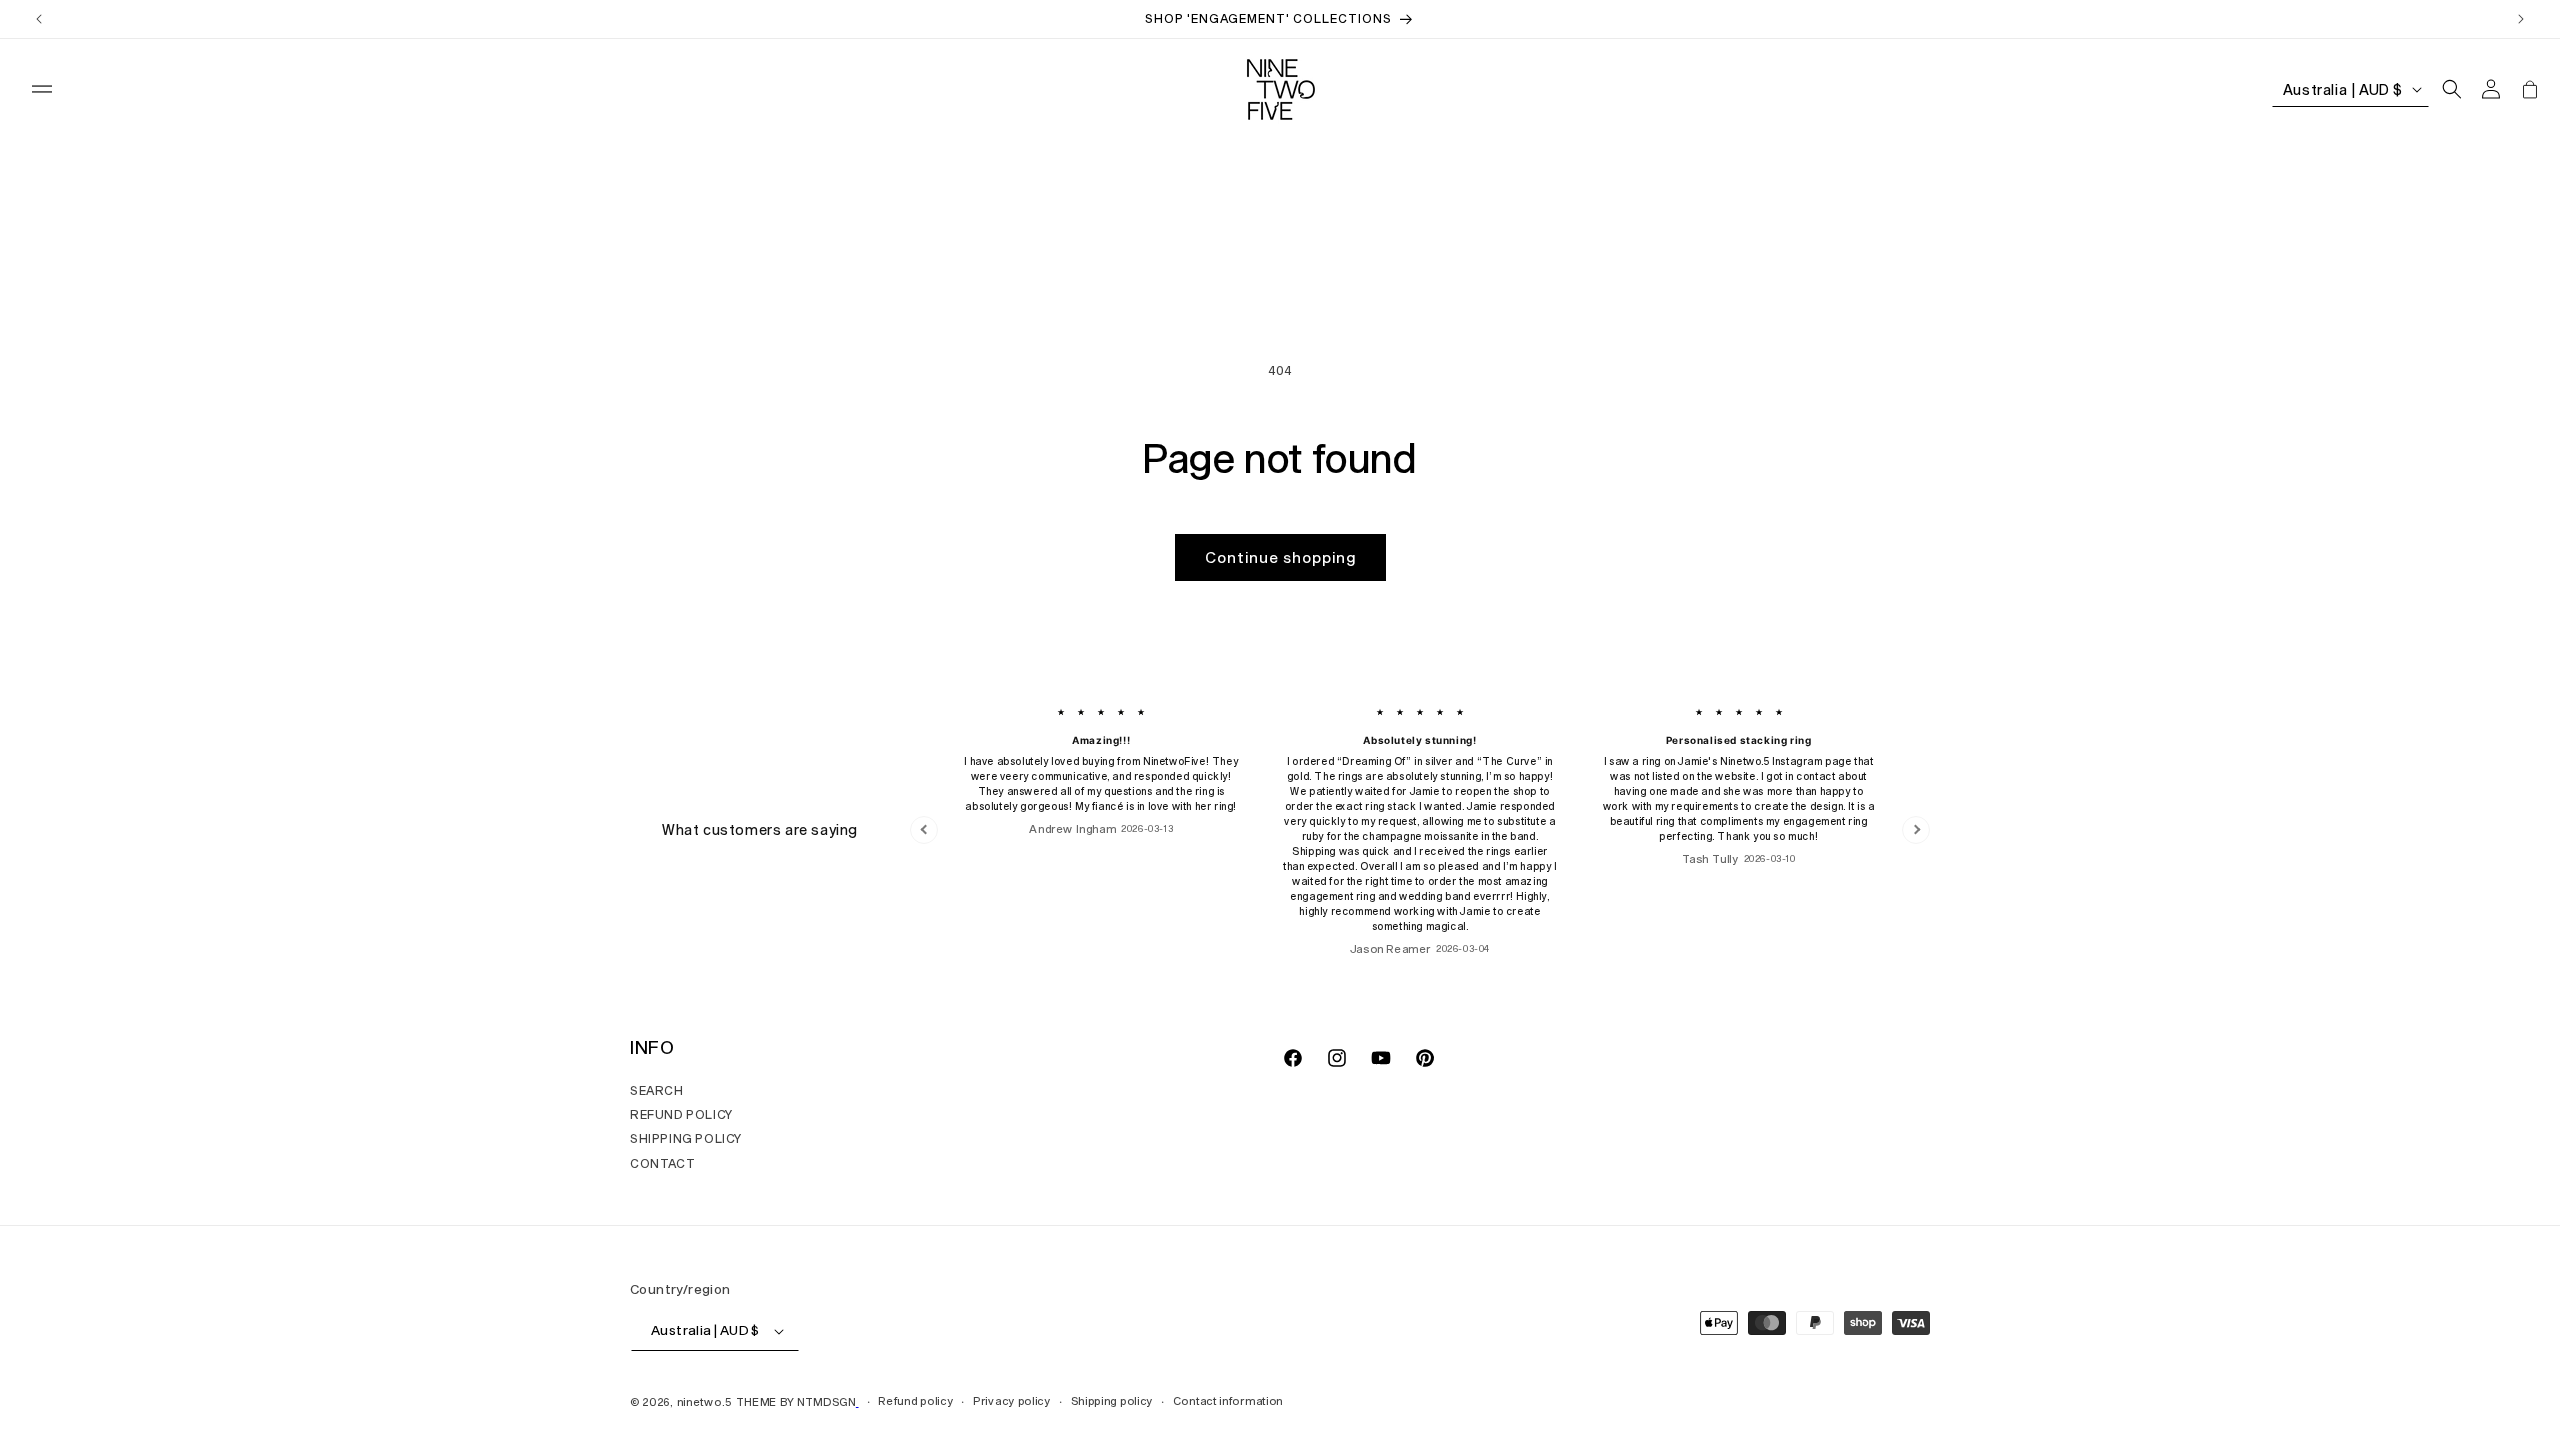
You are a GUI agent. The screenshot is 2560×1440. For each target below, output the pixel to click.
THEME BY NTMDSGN (796, 1401)
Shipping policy (1112, 1400)
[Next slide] (1916, 830)
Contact (662, 1163)
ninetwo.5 (704, 1401)
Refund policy (915, 1400)
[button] (42, 89)
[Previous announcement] (39, 19)
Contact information (1228, 1400)
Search (657, 1090)
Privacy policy (1012, 1400)
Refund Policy (681, 1114)
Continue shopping (1280, 557)
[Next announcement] (2521, 19)
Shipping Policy (686, 1138)
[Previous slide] (924, 830)
